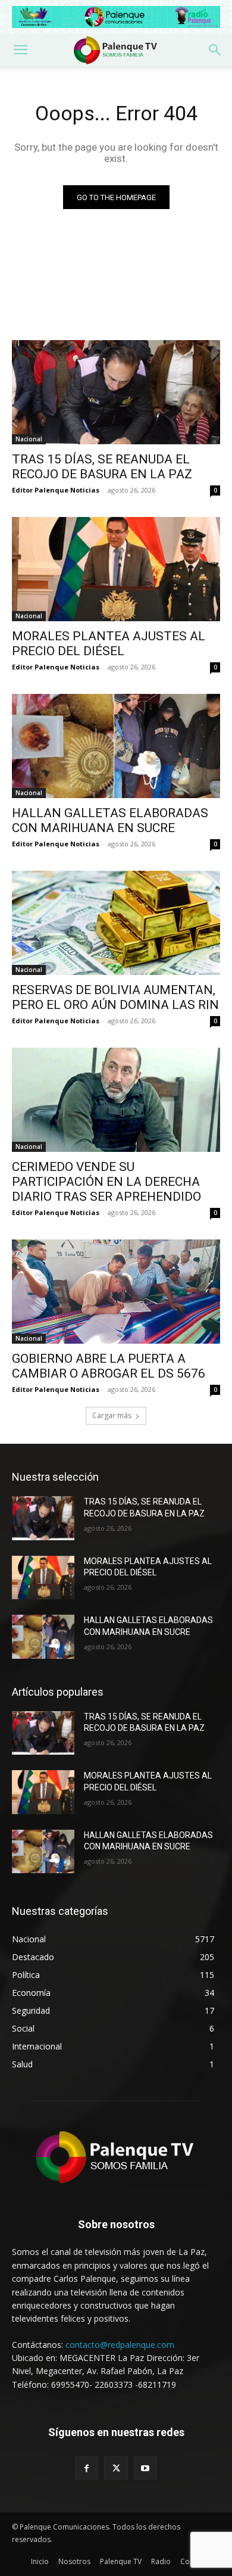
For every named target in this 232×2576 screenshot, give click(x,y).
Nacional (29, 439)
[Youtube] (145, 2468)
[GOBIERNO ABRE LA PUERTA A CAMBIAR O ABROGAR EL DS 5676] (116, 1292)
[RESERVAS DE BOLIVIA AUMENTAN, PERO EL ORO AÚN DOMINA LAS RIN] (116, 923)
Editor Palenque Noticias (56, 490)
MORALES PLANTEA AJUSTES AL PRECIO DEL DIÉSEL (109, 644)
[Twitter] (116, 2468)
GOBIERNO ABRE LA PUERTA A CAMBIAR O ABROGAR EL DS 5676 (109, 1366)
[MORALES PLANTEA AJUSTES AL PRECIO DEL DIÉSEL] (116, 569)
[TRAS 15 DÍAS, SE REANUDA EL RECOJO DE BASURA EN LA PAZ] (116, 392)
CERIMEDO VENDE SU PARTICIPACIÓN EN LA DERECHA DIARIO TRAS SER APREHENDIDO (106, 1182)
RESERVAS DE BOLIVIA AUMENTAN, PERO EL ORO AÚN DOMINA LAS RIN (115, 997)
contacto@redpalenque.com (120, 2345)
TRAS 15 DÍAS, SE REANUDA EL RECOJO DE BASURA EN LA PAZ (102, 467)
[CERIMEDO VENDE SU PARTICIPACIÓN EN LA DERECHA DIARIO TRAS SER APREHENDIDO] (116, 1100)
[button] (20, 50)
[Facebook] (87, 2468)
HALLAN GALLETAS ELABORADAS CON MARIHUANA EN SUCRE (110, 820)
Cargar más (112, 1415)
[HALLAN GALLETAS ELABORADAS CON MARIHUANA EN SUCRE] (116, 746)
